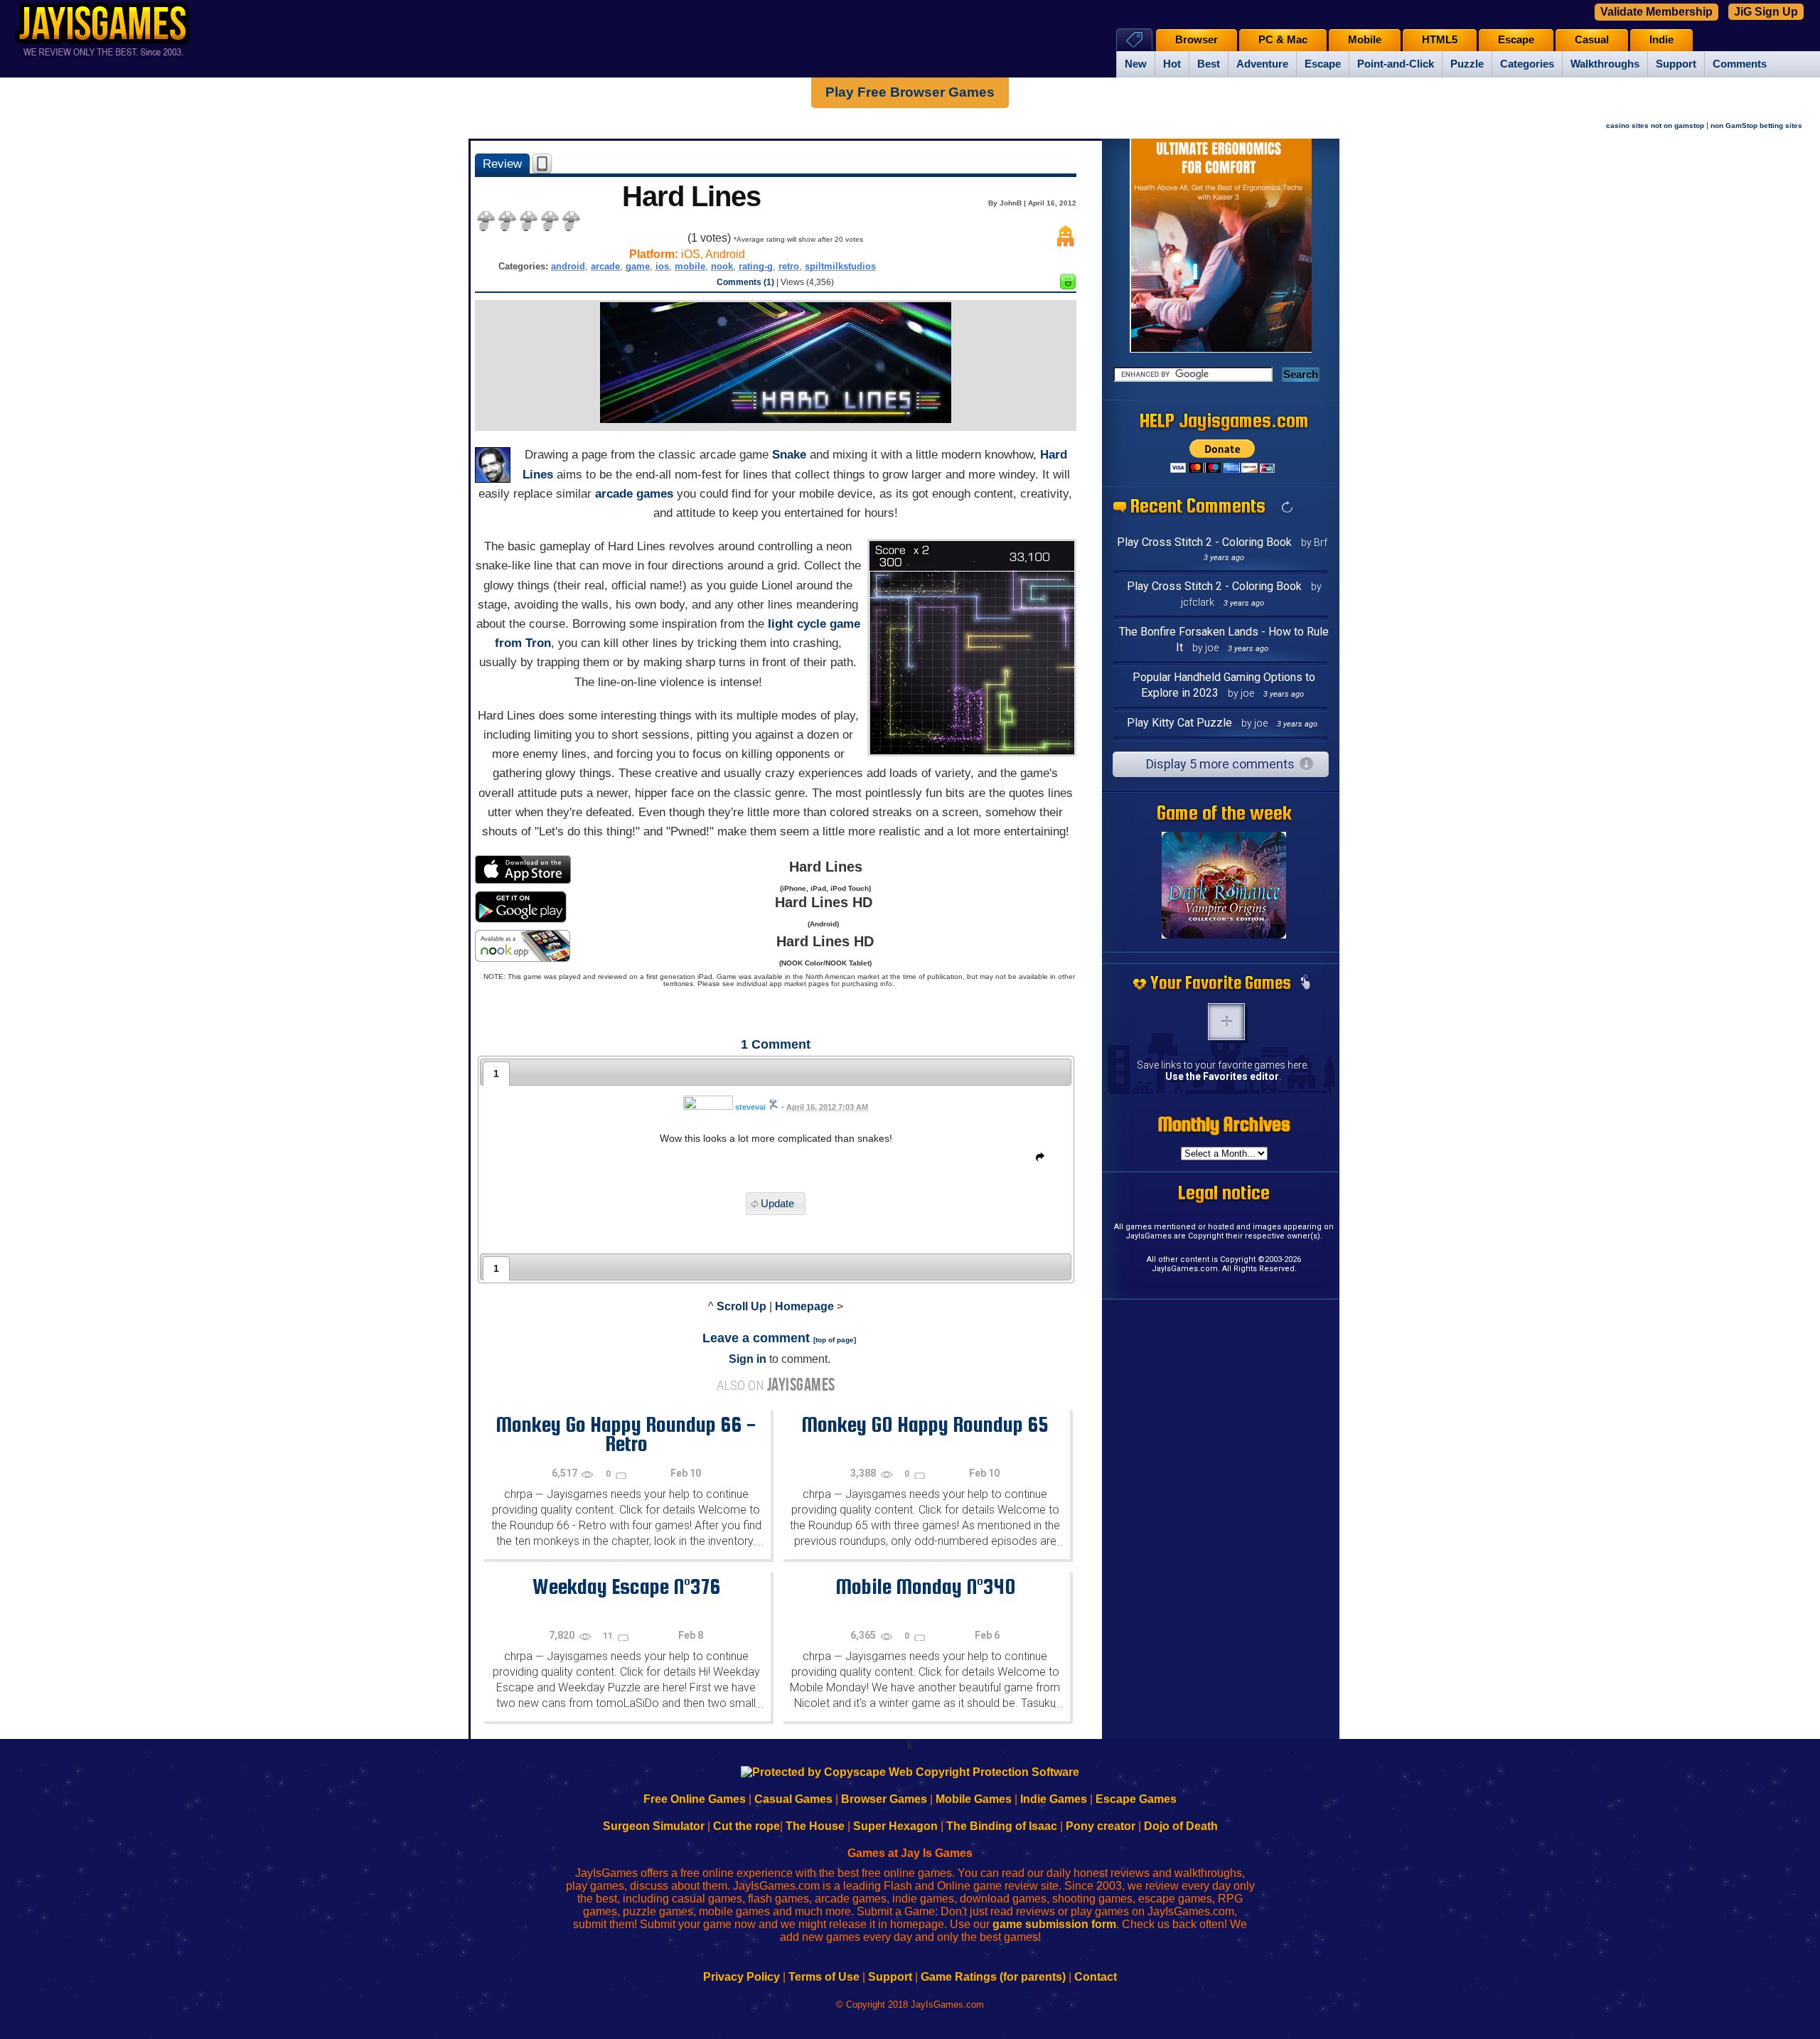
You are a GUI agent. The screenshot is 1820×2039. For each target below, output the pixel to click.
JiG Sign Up (1766, 12)
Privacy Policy (742, 1977)
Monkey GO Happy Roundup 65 (925, 1424)
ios (662, 266)
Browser (1197, 40)
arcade (605, 266)
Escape (1323, 64)
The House (815, 1826)
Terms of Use (824, 1977)
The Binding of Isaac (1002, 1826)
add (1226, 1022)
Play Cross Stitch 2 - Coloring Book (1204, 542)
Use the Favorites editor (1222, 1076)
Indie (1661, 40)
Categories (1527, 64)
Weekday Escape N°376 (626, 1586)
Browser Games (884, 1799)
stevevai (750, 1107)
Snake (789, 455)
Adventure (1262, 64)
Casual (1592, 40)
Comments (1740, 64)
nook (722, 266)
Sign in (748, 1359)
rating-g (756, 266)
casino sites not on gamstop (1655, 125)
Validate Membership (1656, 12)
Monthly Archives (1224, 1124)
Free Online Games (695, 1799)
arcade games (634, 494)
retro (789, 266)
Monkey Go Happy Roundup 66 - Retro (626, 1434)
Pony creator (1101, 1826)
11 (609, 1636)
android (568, 266)
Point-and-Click (1396, 64)
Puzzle (1467, 64)
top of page (835, 1340)
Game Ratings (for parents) (993, 1977)
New (1136, 64)
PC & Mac (1283, 40)
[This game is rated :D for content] (1068, 285)
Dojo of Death (1181, 1826)
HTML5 (1440, 40)
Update (777, 1204)
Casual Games (793, 1799)
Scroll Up (742, 1306)
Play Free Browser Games (910, 92)
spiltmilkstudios (840, 266)
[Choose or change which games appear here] (1305, 983)
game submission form (1054, 1924)
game (638, 266)
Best (1209, 64)
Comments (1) (745, 282)
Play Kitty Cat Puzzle (1179, 723)
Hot (1172, 64)
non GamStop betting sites (1756, 125)
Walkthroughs (1605, 64)
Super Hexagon (895, 1826)
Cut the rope (746, 1826)
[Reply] (1037, 1160)
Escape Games (1136, 1799)
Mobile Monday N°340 (925, 1586)
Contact (1096, 1977)
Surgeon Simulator (654, 1826)
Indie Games (1054, 1799)
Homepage (804, 1306)
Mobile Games (974, 1799)
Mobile (1365, 40)
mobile (690, 266)
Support (1676, 64)
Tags (1134, 39)
